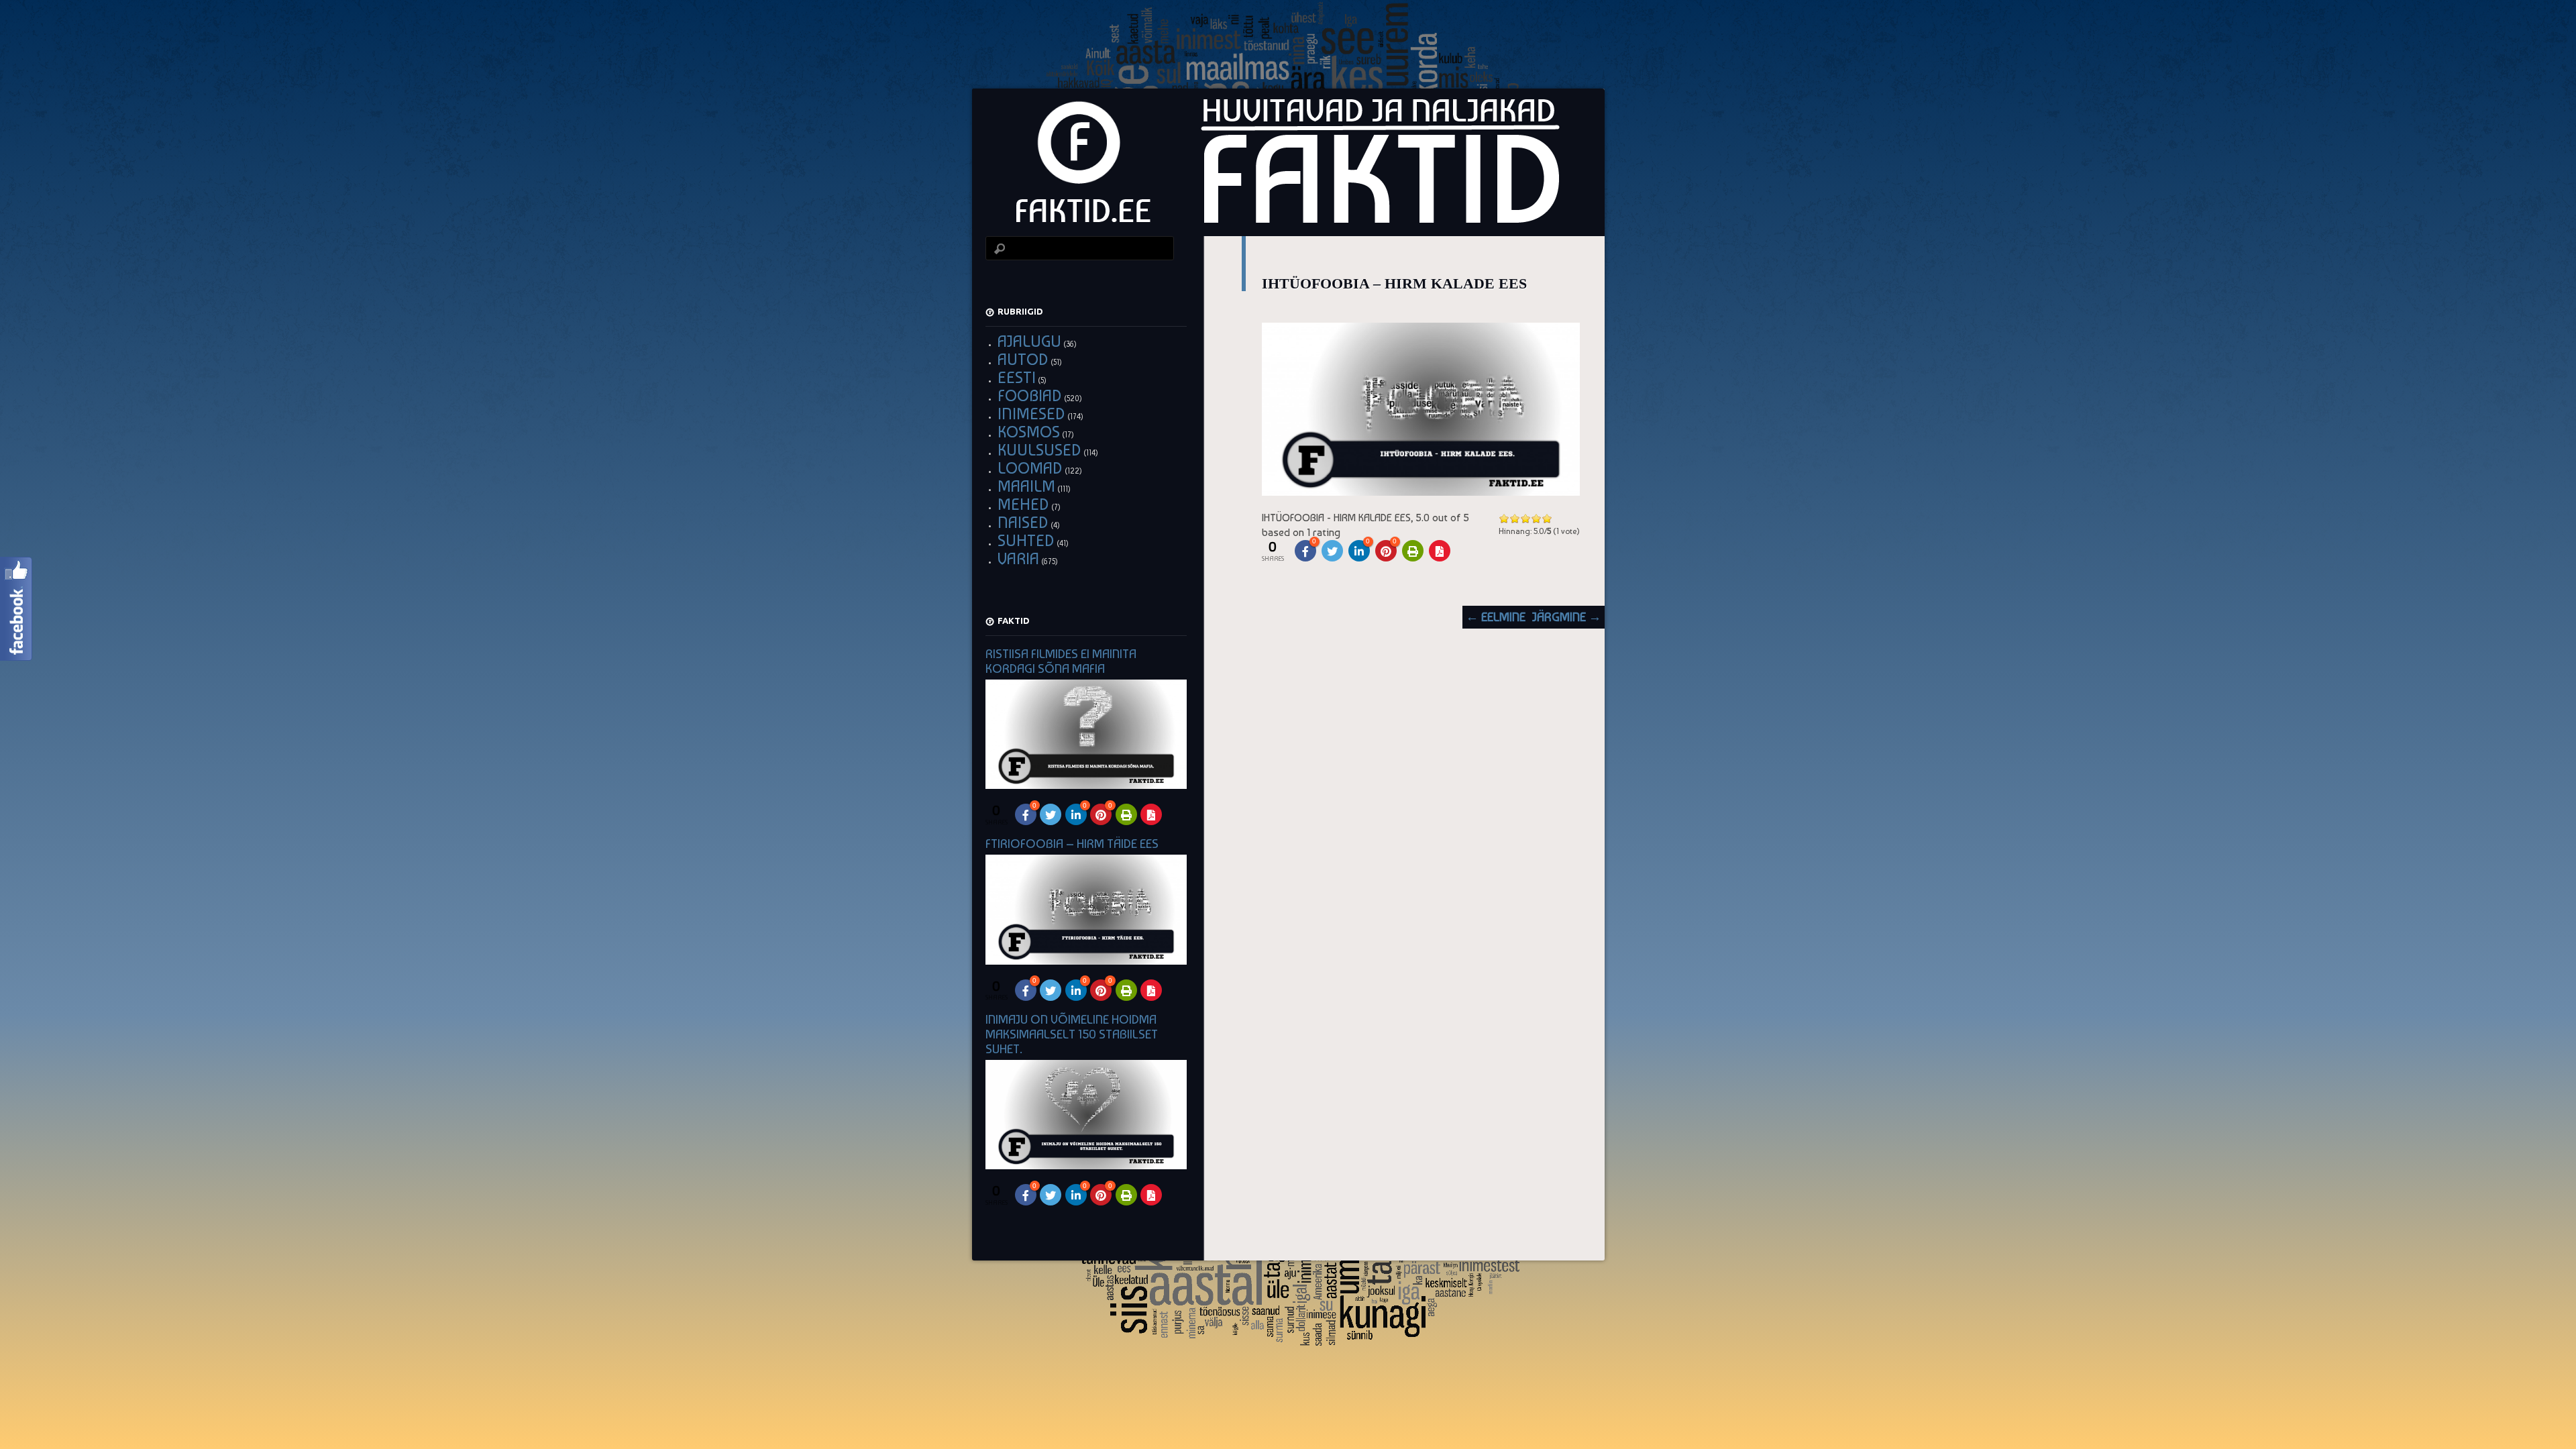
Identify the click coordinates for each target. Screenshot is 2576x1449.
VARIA (1018, 558)
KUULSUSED (1039, 450)
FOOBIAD (1030, 395)
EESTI (1017, 377)
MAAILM (1026, 486)
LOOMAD (1030, 468)
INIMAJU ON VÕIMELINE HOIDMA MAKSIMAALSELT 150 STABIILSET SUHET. (1072, 1034)
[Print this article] (1413, 551)
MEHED (1023, 504)
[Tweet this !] (1332, 551)
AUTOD (1023, 359)
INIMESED (1031, 414)
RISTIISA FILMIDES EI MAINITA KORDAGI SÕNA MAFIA (1061, 661)
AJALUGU (1029, 341)
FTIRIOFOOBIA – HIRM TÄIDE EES (1072, 844)
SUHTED (1026, 540)
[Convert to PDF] (1440, 551)
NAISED (1023, 522)
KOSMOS (1029, 432)
